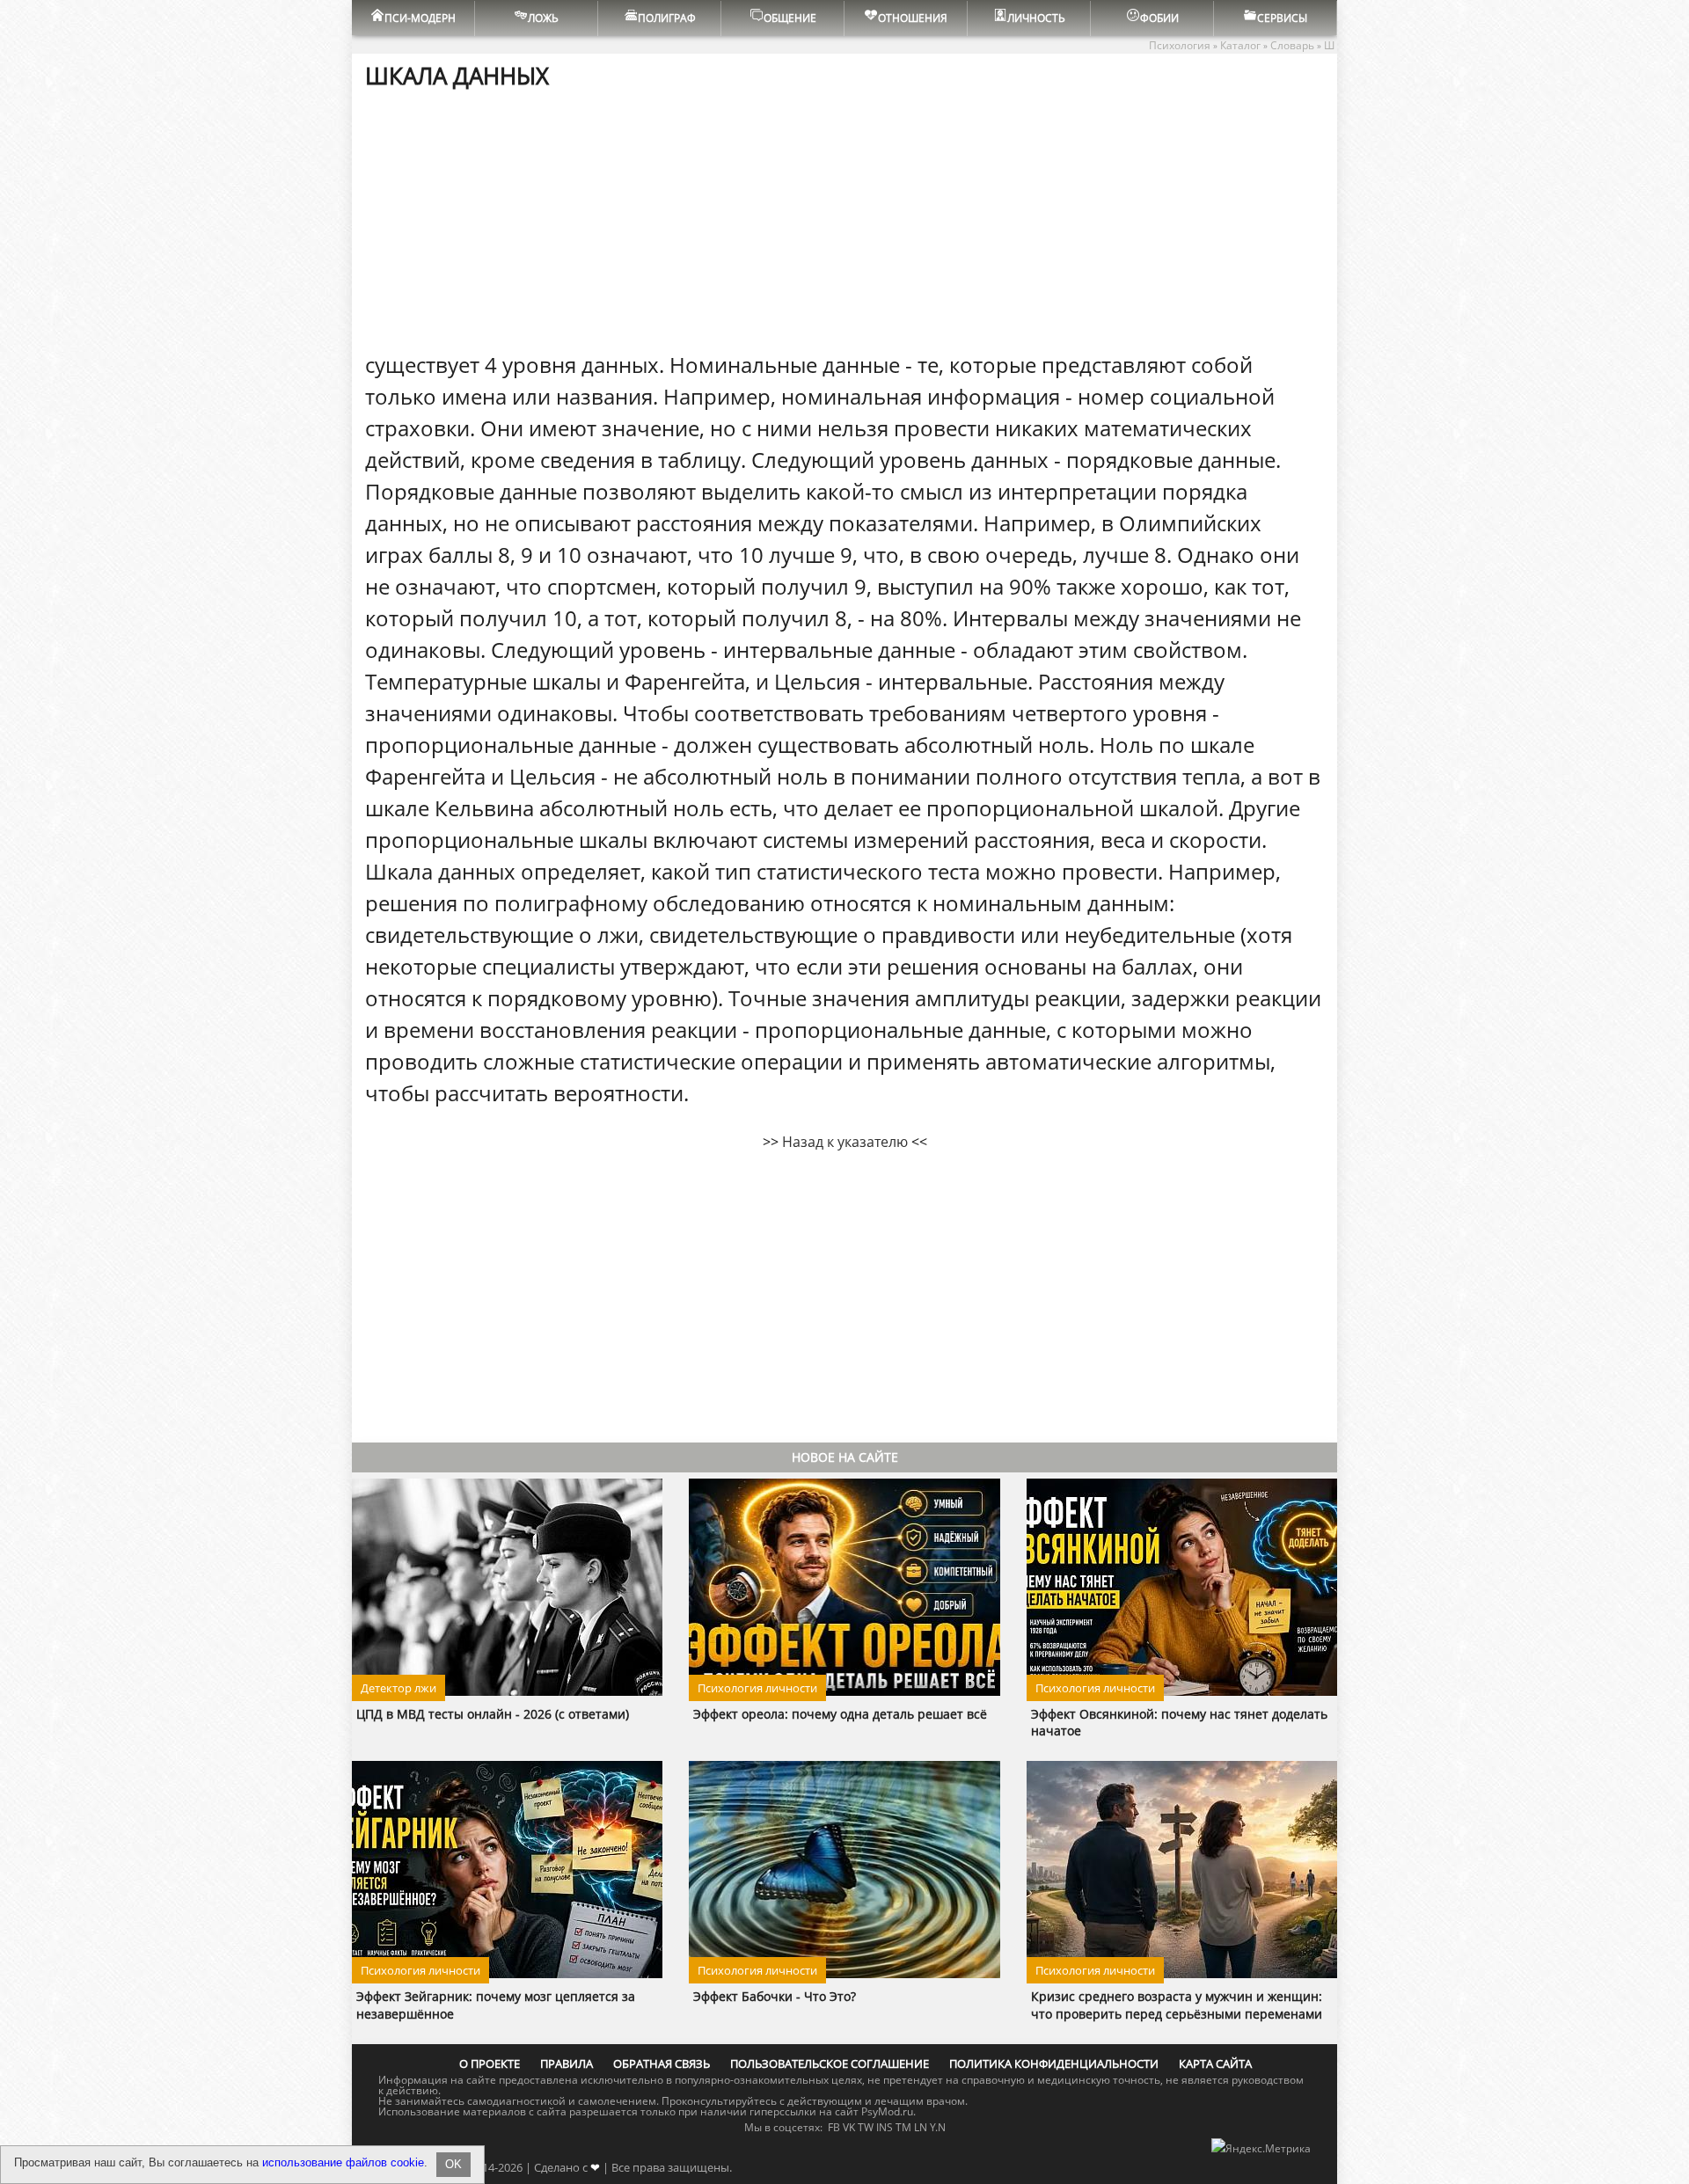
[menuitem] (413, 18)
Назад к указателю (845, 1142)
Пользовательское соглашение (830, 2063)
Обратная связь (662, 2063)
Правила (567, 2063)
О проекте (490, 2063)
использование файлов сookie (343, 2162)
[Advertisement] (844, 219)
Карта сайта (1215, 2063)
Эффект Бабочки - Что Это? (775, 1996)
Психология (1180, 45)
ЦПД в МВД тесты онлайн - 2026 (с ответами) (493, 1714)
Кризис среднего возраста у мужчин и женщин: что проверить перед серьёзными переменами (1177, 2005)
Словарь (1292, 45)
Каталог (1240, 45)
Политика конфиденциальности (1054, 2063)
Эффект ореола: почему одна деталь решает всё (840, 1714)
